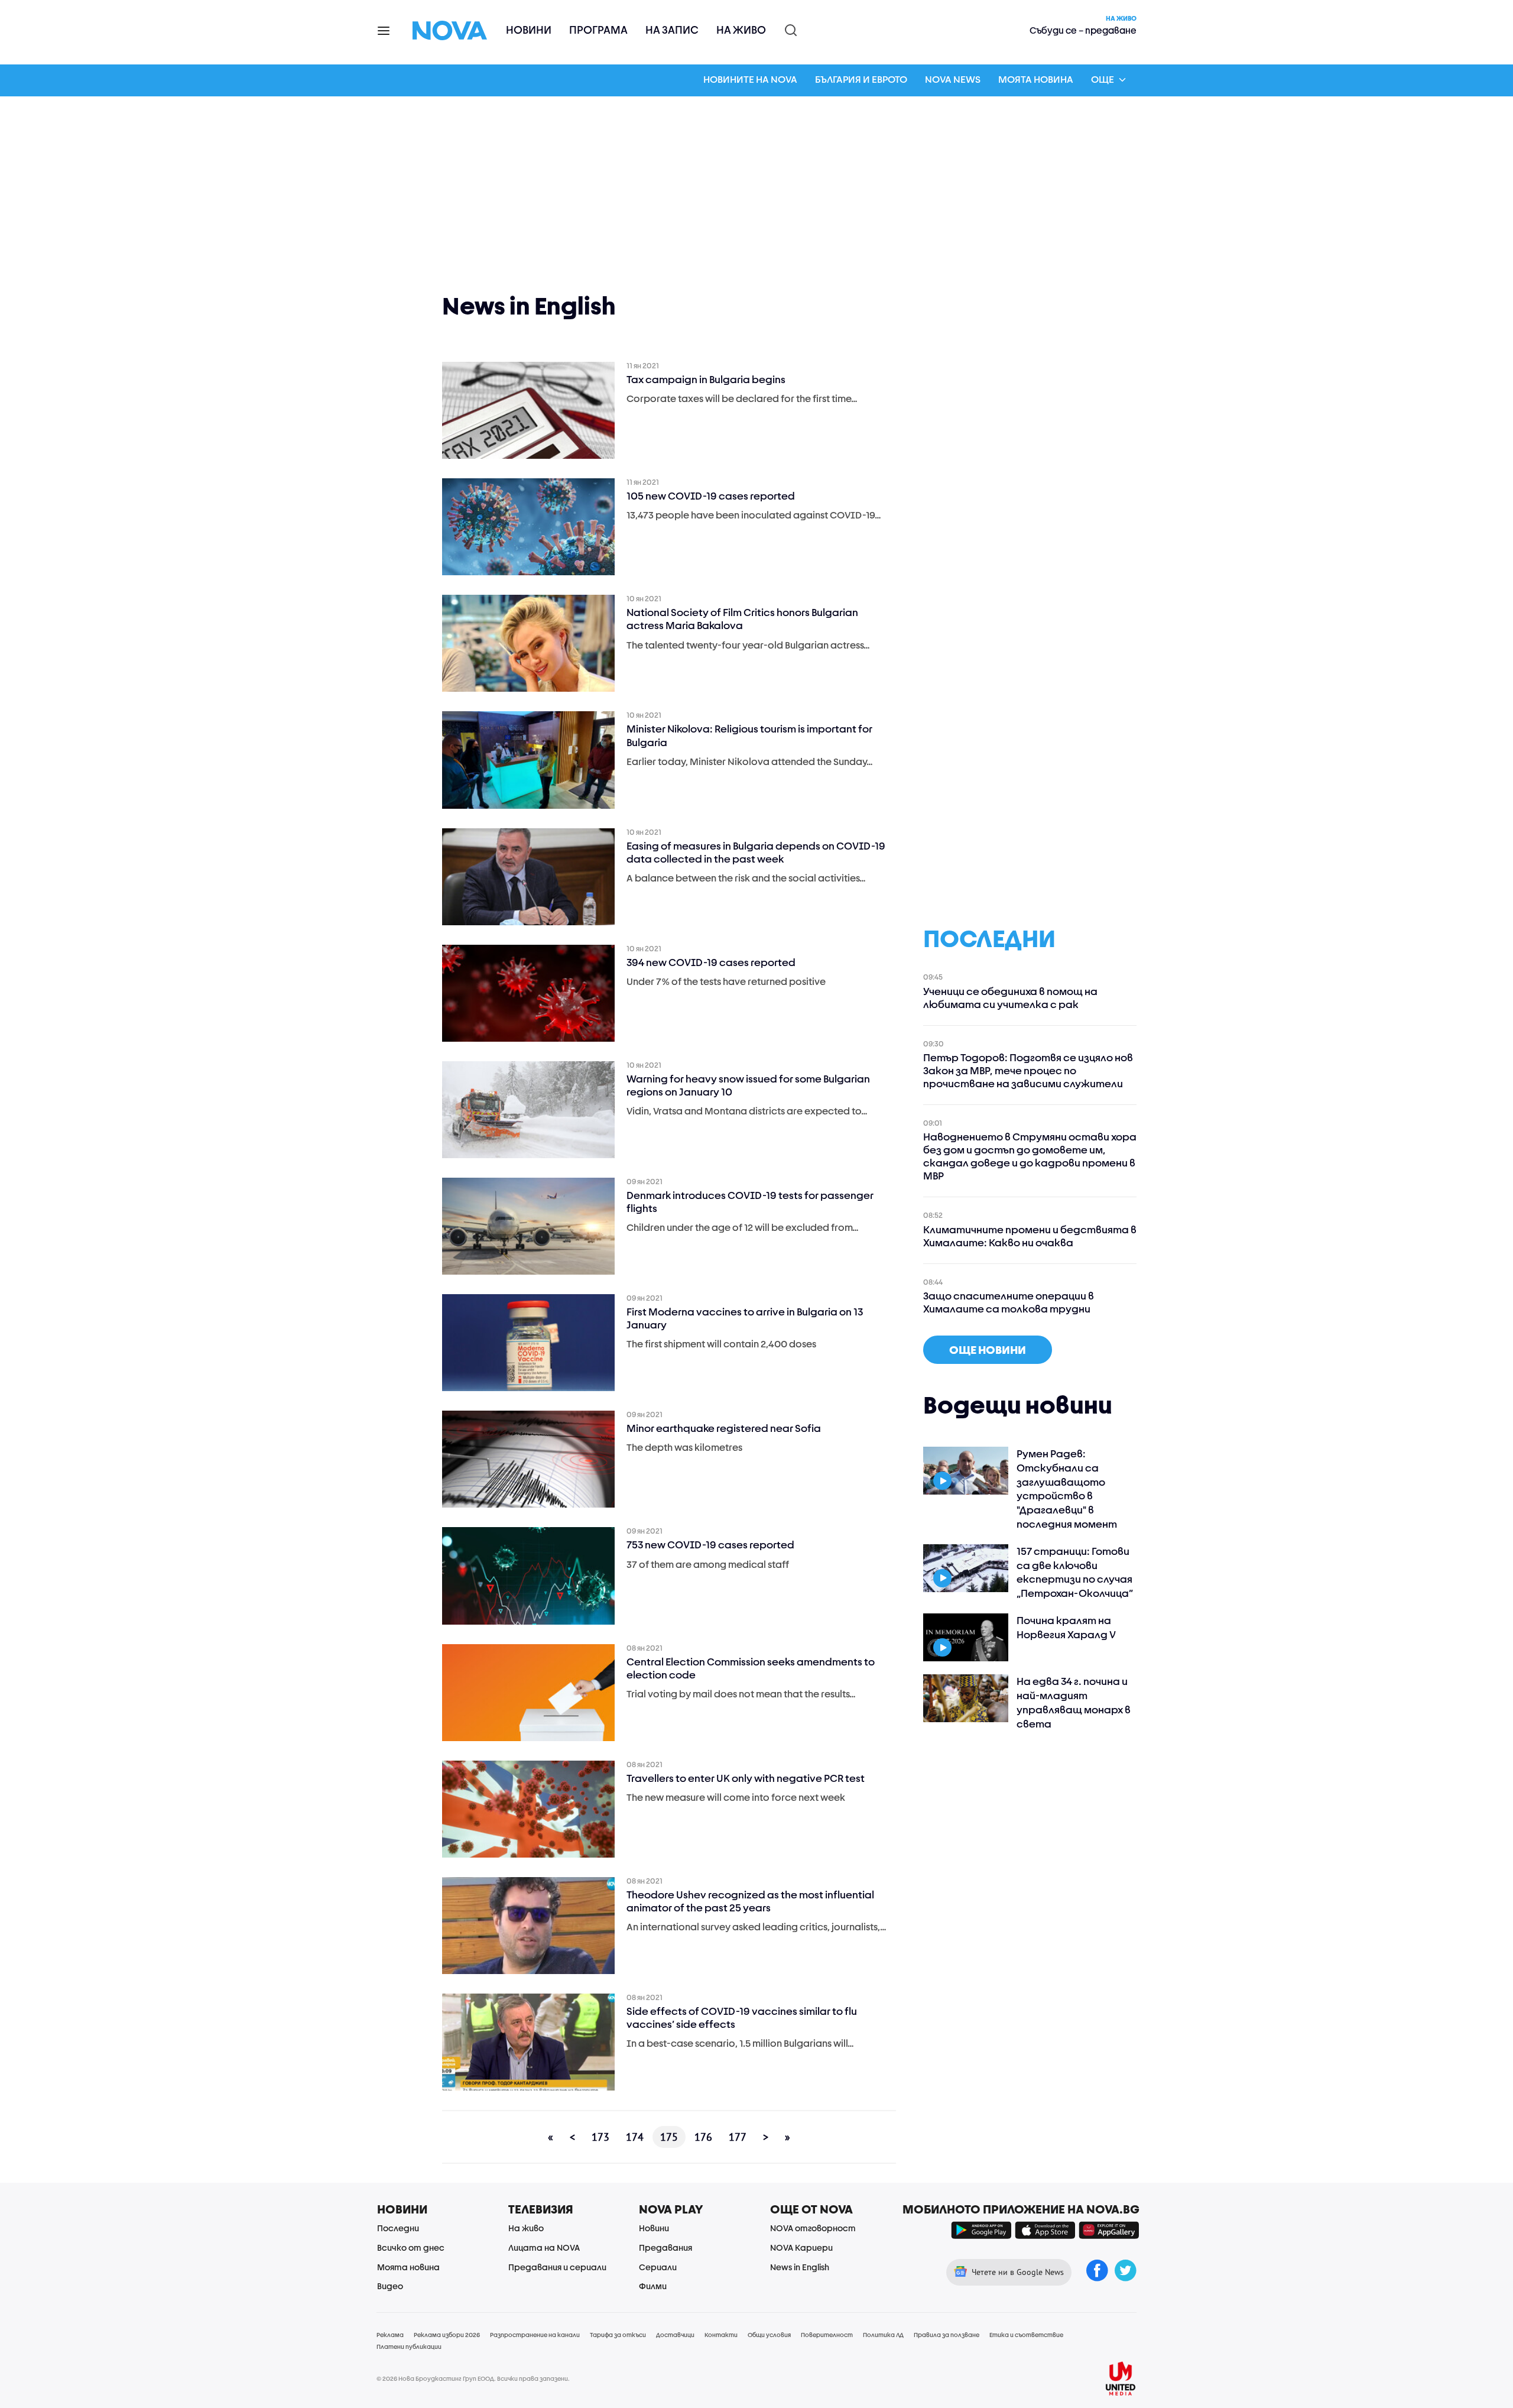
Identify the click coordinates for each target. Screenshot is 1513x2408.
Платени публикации (409, 2347)
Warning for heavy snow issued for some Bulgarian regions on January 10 (748, 1085)
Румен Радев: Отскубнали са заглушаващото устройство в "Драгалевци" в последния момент (1067, 1489)
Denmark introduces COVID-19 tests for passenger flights (750, 1202)
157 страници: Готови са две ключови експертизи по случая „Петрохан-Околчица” (1075, 1572)
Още (1103, 79)
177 (738, 2137)
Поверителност (827, 2335)
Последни (398, 2228)
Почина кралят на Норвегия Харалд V (1066, 1627)
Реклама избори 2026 (447, 2335)
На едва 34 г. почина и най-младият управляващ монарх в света (1074, 1702)
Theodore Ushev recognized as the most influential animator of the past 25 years (750, 1901)
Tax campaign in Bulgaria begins (706, 379)
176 (703, 2137)
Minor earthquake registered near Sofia (724, 1428)
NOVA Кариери (801, 2247)
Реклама (390, 2335)
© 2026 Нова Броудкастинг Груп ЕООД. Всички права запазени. (473, 2378)
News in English (800, 2267)
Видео (390, 2286)
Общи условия (769, 2335)
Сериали (658, 2267)
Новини (529, 30)
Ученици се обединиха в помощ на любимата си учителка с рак (1010, 998)
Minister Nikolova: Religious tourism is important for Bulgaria (749, 735)
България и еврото (861, 79)
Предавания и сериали (557, 2267)
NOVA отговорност (813, 2228)
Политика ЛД (883, 2335)
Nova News (953, 79)
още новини (988, 1350)
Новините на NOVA (750, 79)
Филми (653, 2286)
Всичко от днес (411, 2247)
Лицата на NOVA (544, 2247)
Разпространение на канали (535, 2335)
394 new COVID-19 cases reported (711, 962)
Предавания (665, 2247)
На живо (741, 30)
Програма (598, 30)
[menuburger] (384, 30)
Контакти (721, 2335)
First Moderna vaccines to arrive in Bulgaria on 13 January (745, 1318)
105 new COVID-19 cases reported (711, 496)
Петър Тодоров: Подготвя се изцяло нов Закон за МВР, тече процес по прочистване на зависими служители (1028, 1070)
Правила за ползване (947, 2335)
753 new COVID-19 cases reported (710, 1545)
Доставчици (675, 2335)
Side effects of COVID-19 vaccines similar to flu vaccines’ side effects (742, 2018)
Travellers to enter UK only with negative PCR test (746, 1778)
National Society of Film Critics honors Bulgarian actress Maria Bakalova (742, 619)
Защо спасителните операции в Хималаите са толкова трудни (1009, 1302)
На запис (672, 30)
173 (600, 2137)
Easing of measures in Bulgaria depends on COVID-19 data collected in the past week (756, 852)
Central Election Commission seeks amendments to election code (751, 1668)
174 (635, 2137)
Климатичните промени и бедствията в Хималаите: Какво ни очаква (1030, 1236)
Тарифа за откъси (618, 2335)
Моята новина (1036, 79)
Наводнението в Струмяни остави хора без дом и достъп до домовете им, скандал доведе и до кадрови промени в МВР (1030, 1156)
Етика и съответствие (1026, 2335)
